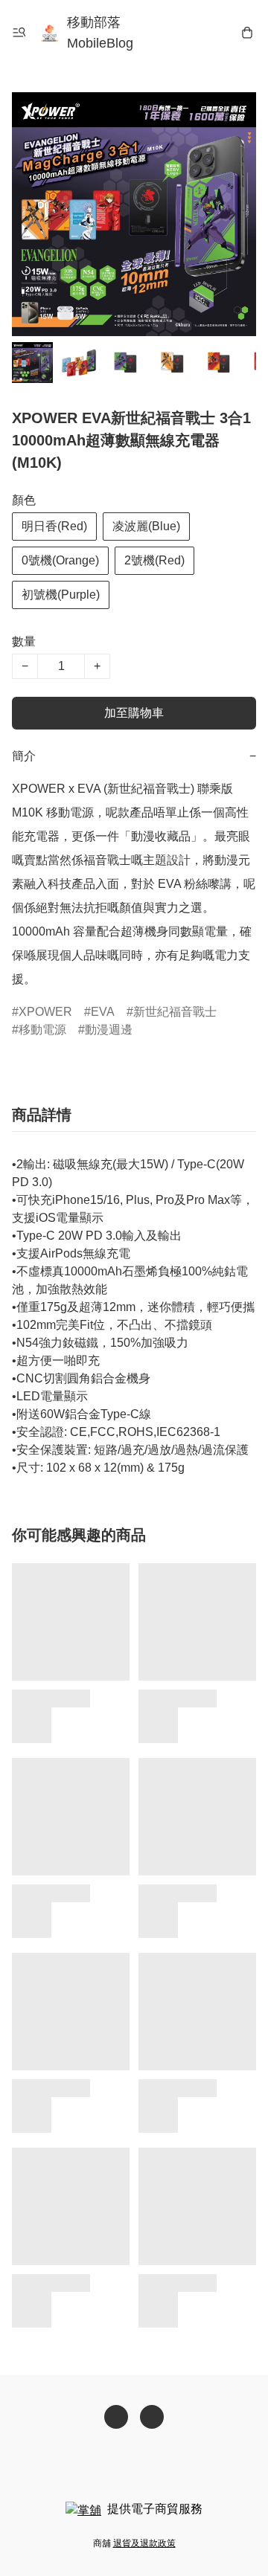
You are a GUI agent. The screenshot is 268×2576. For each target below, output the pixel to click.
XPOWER (45, 1012)
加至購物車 (134, 713)
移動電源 (42, 1030)
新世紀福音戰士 (175, 1012)
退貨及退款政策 (144, 2543)
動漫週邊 (109, 1030)
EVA (103, 1012)
